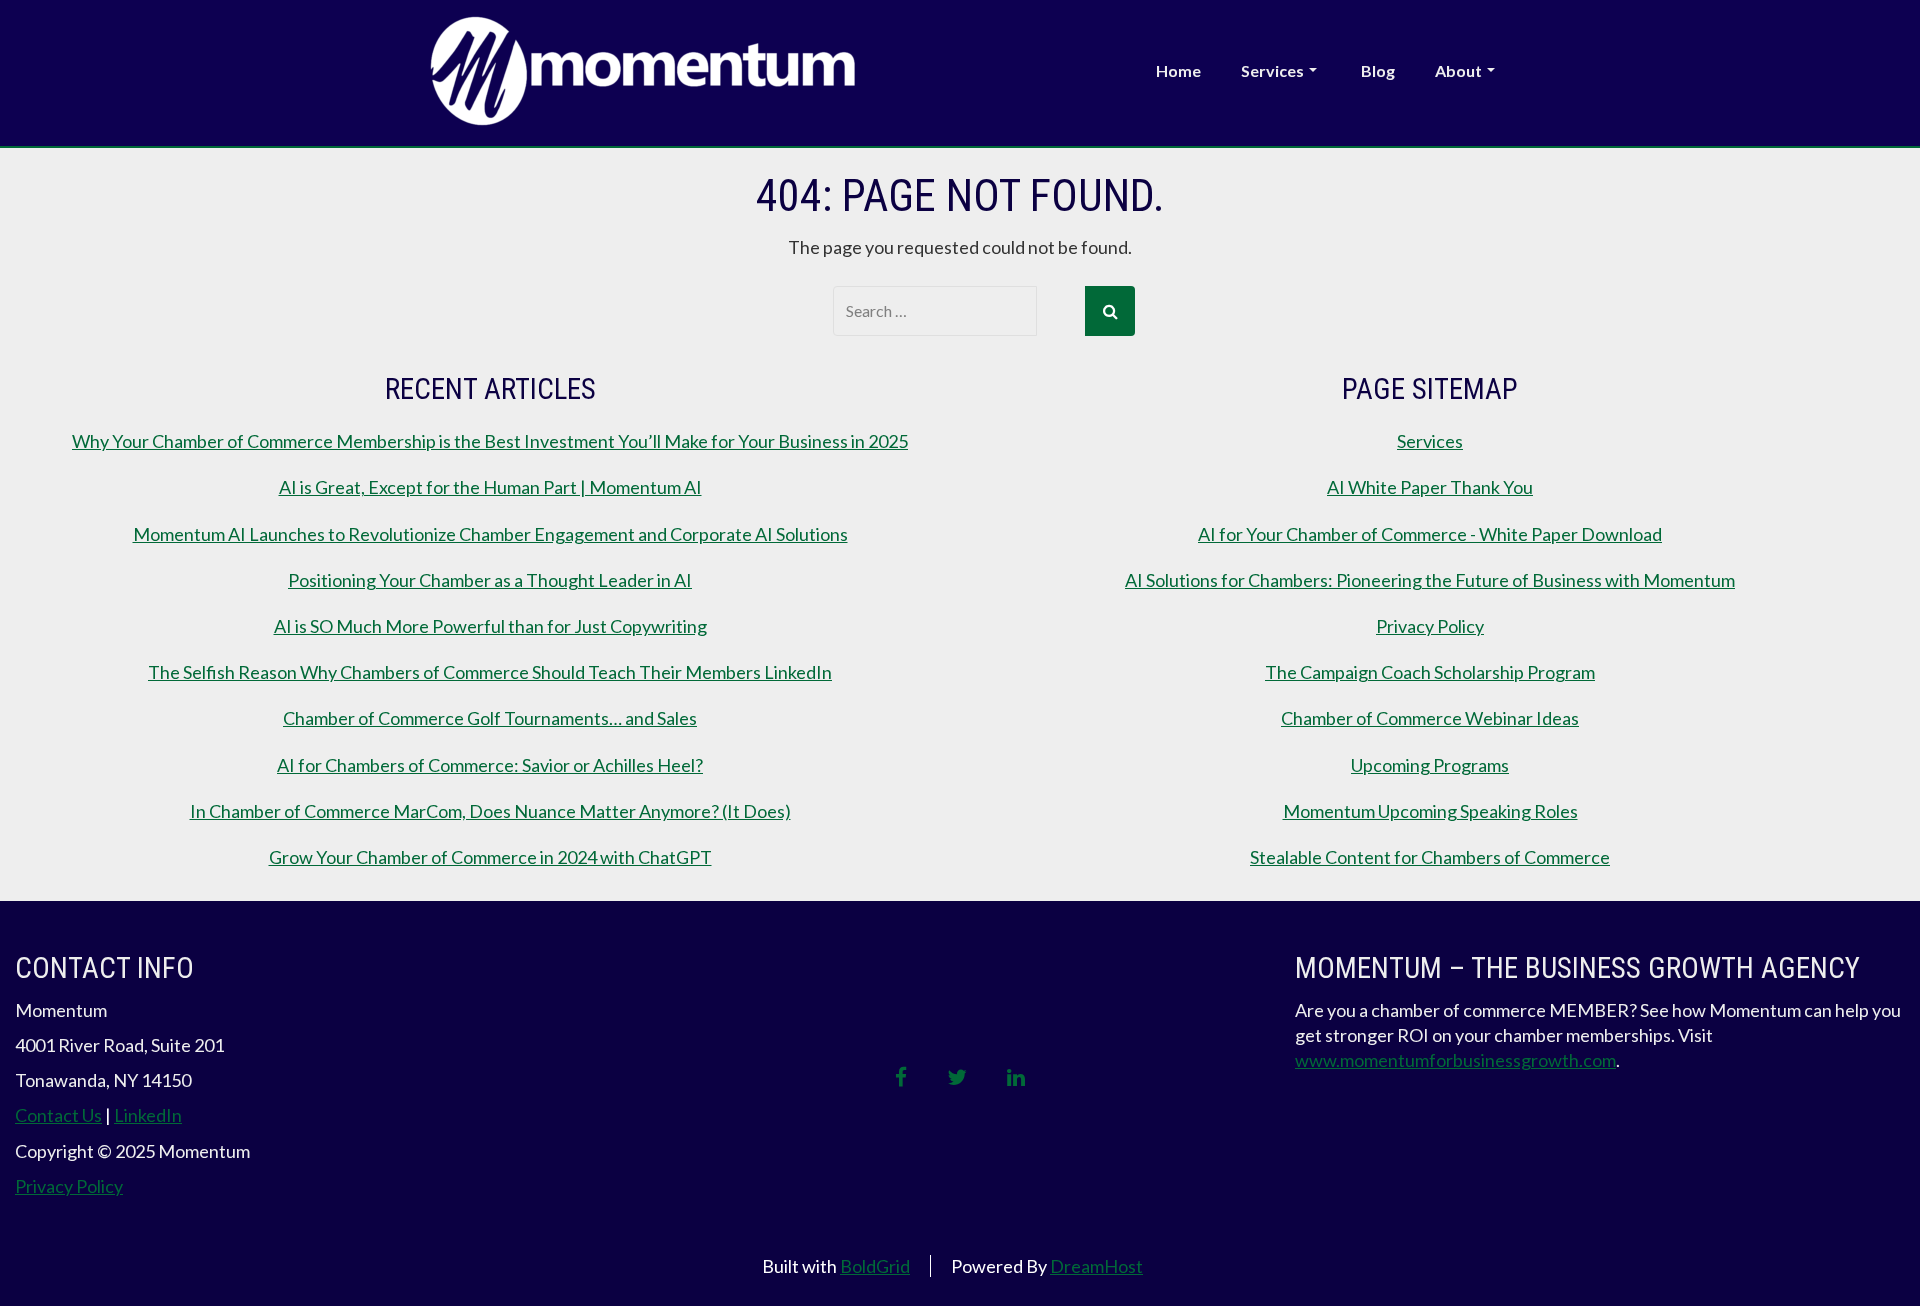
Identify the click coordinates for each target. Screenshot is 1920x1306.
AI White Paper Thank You (1430, 487)
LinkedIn (148, 1115)
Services (1272, 70)
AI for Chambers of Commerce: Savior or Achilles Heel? (490, 765)
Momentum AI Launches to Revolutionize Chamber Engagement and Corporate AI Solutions (490, 534)
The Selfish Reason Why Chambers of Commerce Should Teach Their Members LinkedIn (490, 672)
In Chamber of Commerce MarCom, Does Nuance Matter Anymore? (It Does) (490, 811)
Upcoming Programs (1430, 765)
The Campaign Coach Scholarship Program (1430, 672)
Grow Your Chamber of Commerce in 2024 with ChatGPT (490, 857)
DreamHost (1096, 1266)
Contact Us (58, 1115)
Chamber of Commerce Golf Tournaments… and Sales (490, 718)
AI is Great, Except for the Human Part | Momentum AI (490, 487)
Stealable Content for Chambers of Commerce (1430, 857)
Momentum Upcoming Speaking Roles (1430, 811)
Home (1178, 70)
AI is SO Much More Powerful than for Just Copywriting (490, 626)
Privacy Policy (1430, 626)
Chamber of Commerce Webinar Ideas (1430, 718)
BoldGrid (875, 1266)
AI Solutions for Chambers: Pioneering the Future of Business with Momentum (1430, 580)
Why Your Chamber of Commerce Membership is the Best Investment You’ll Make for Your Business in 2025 (490, 441)
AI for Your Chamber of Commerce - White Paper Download (1430, 534)
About (1458, 70)
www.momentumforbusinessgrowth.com (1455, 1060)
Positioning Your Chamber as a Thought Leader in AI (490, 580)
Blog (1378, 70)
